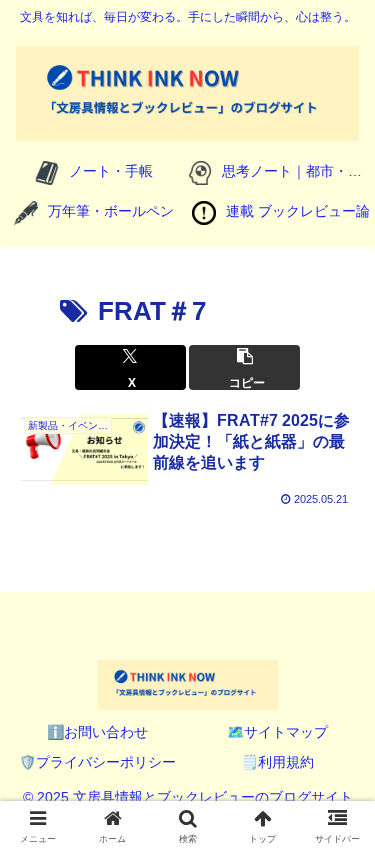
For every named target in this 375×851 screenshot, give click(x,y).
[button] (244, 367)
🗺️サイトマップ (277, 732)
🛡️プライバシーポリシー (97, 762)
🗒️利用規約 (277, 762)
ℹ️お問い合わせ (97, 732)
